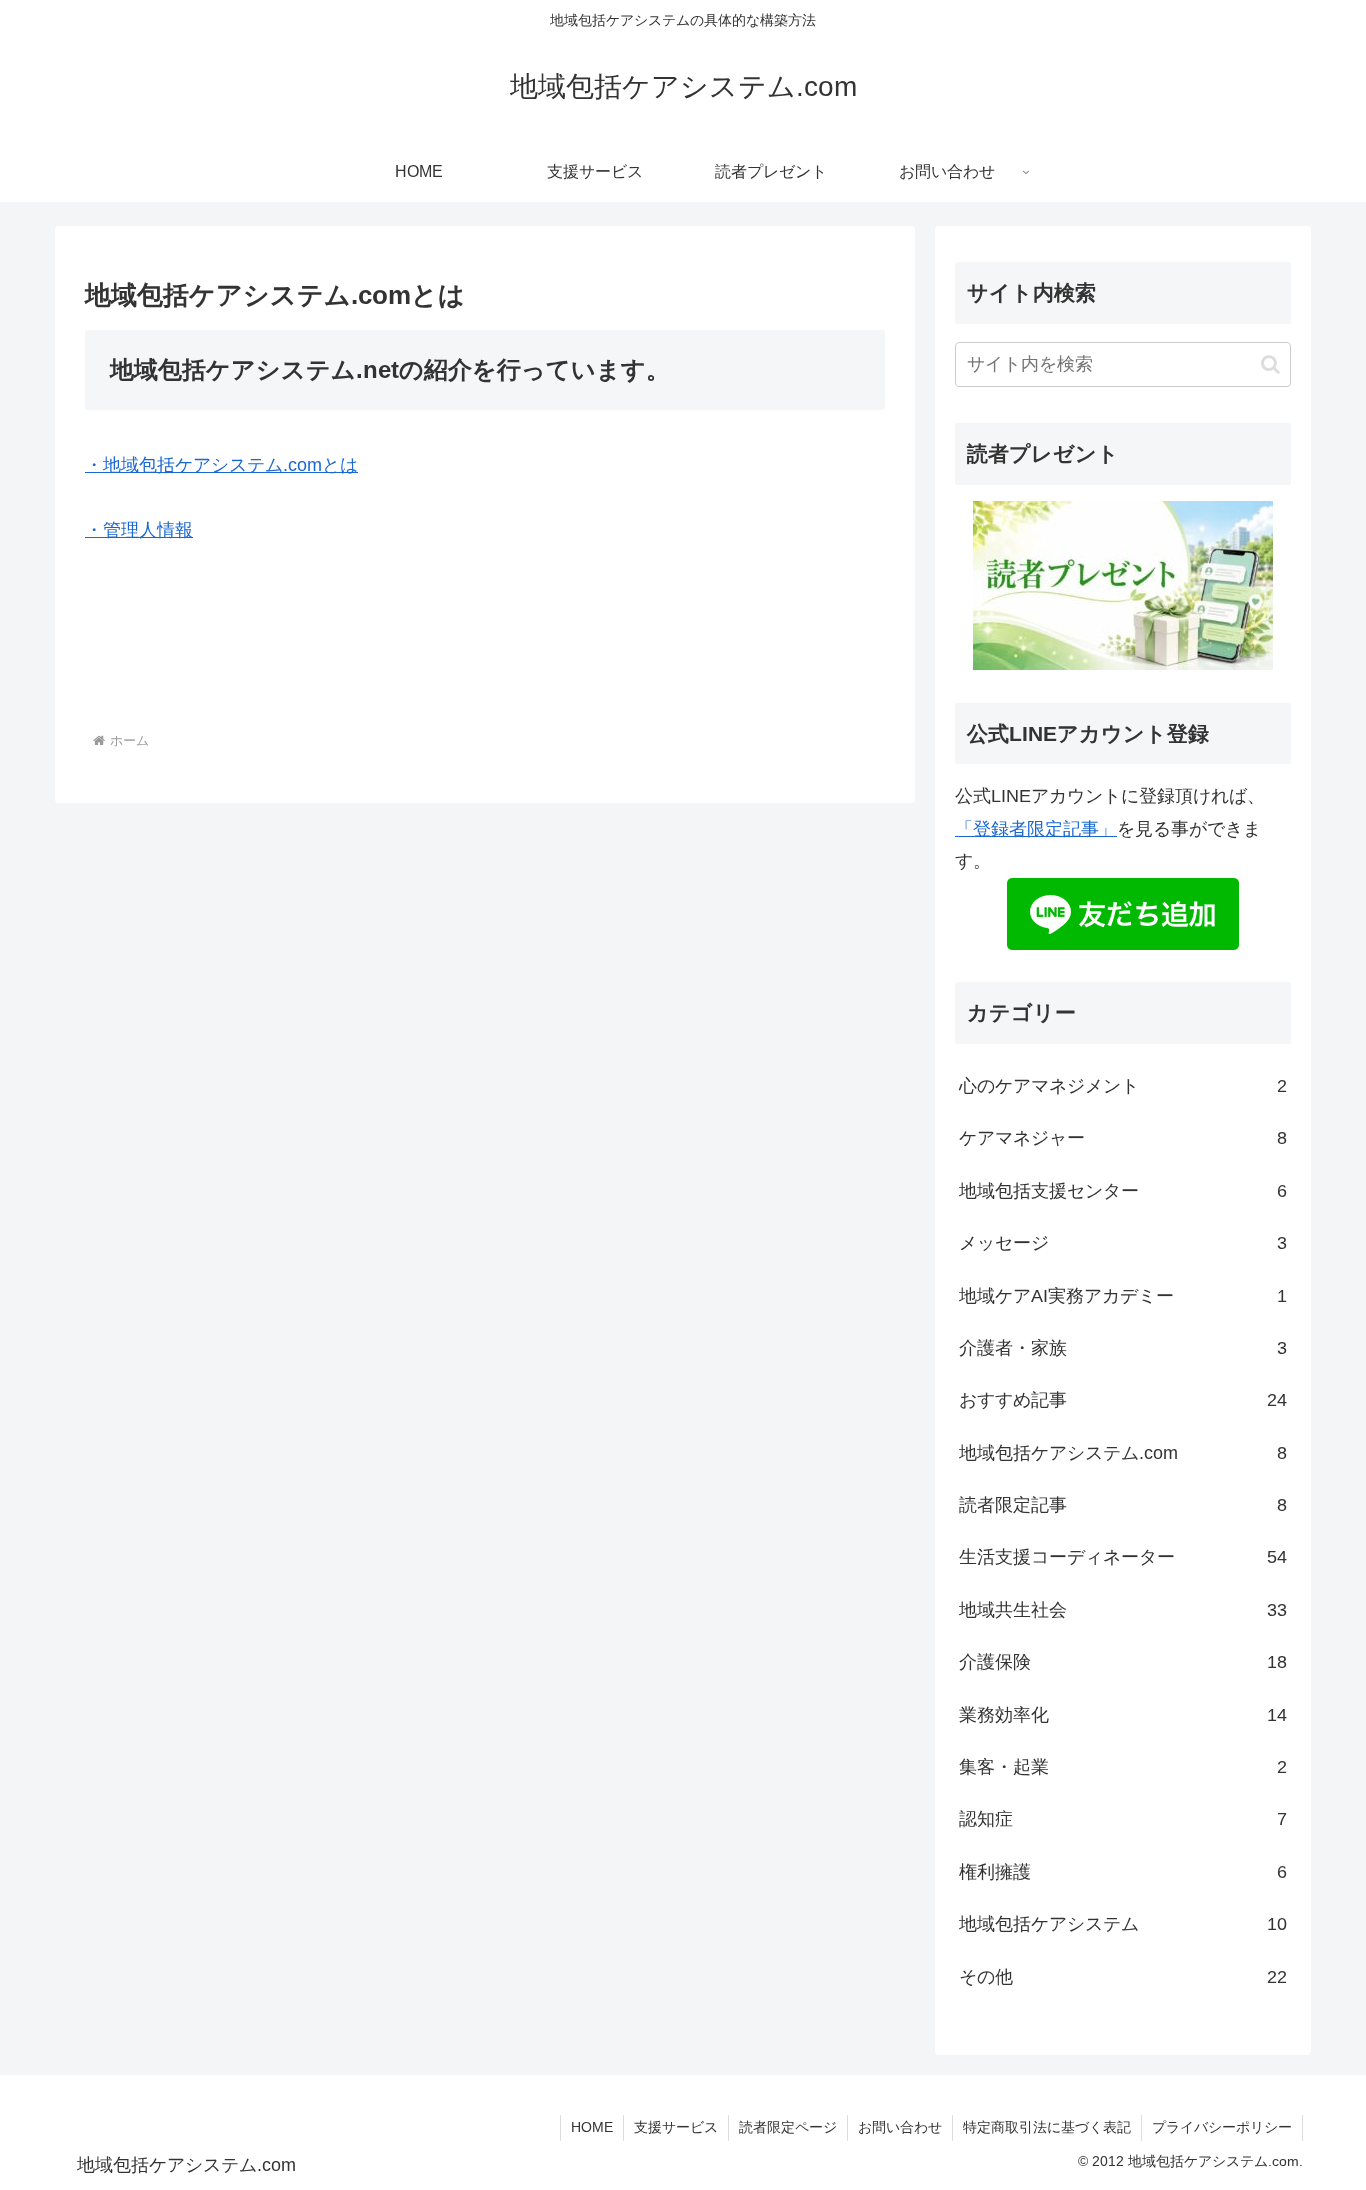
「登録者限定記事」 (1036, 829)
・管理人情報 (139, 530)
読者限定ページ (788, 2127)
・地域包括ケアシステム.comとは (221, 465)
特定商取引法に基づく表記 (1047, 2127)
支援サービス (676, 2127)
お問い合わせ (900, 2127)
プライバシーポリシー (1222, 2127)
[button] (1270, 364)
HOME (592, 2127)
